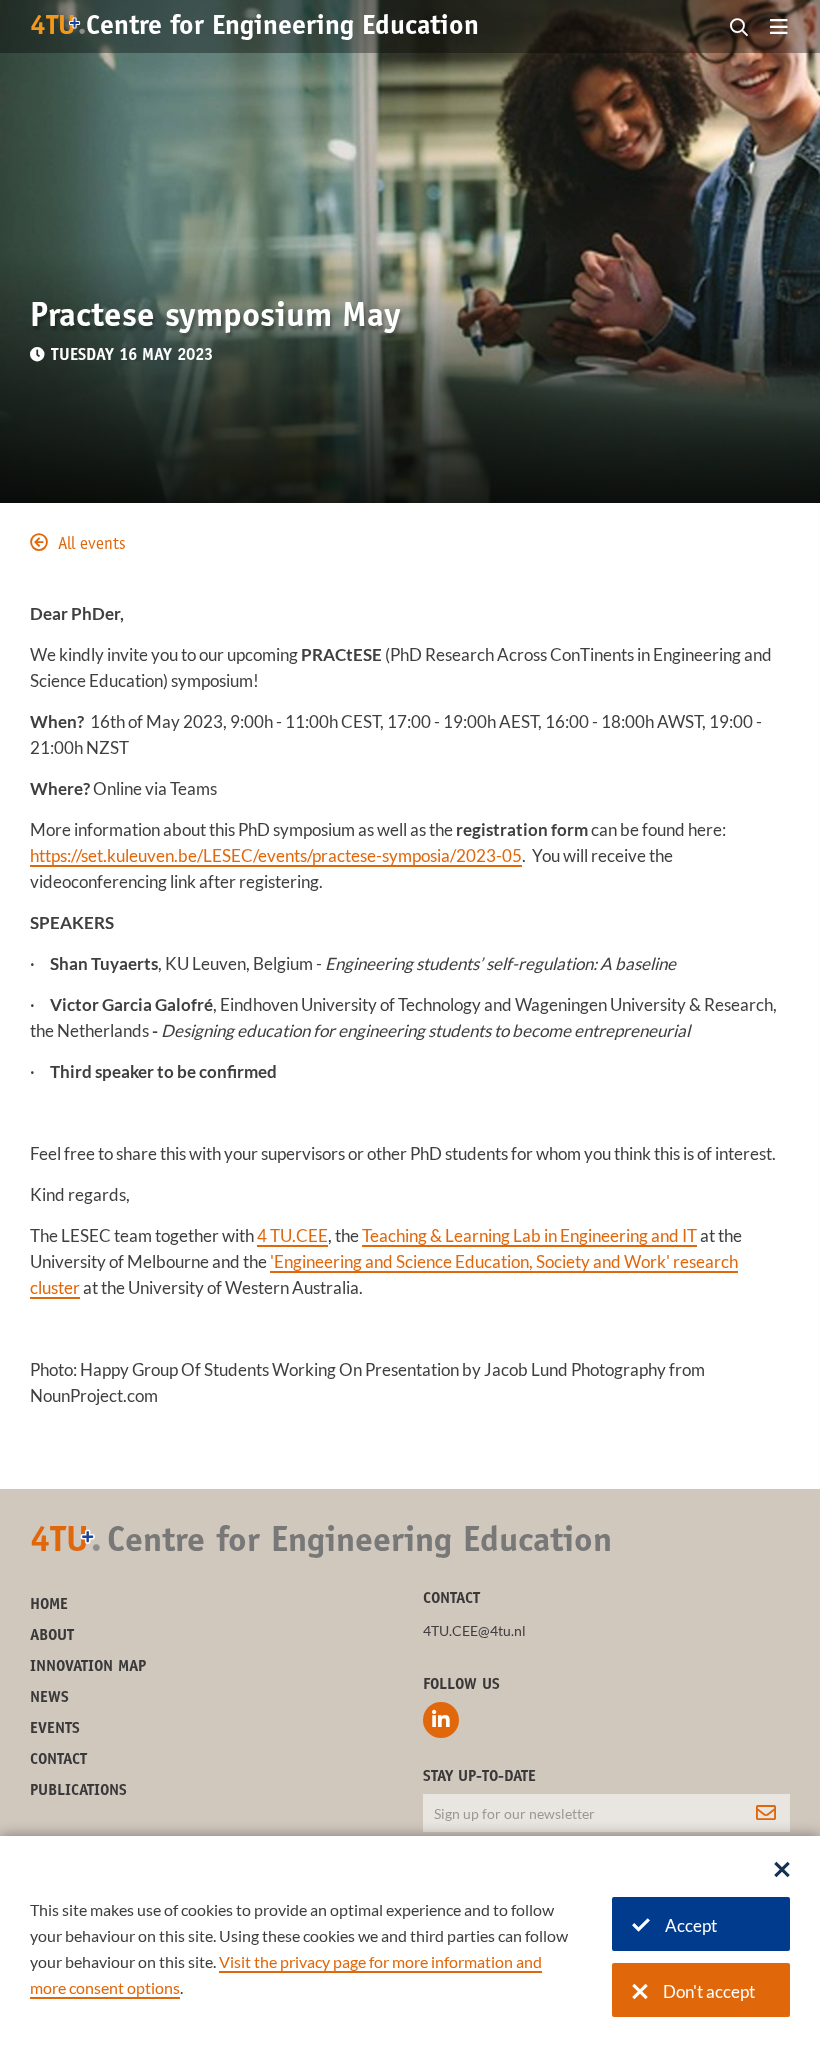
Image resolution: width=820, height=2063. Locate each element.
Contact (58, 1760)
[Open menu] (779, 28)
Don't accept (709, 1991)
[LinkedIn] (441, 1720)
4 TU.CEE (292, 1235)
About (52, 1636)
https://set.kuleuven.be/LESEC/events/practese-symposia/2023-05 (276, 855)
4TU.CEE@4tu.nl (474, 1630)
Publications (78, 1791)
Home (49, 1605)
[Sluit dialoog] (782, 1871)
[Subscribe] (766, 1813)
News (49, 1698)
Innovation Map (88, 1667)
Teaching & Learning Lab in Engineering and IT (529, 1235)
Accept (691, 1925)
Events (55, 1729)
